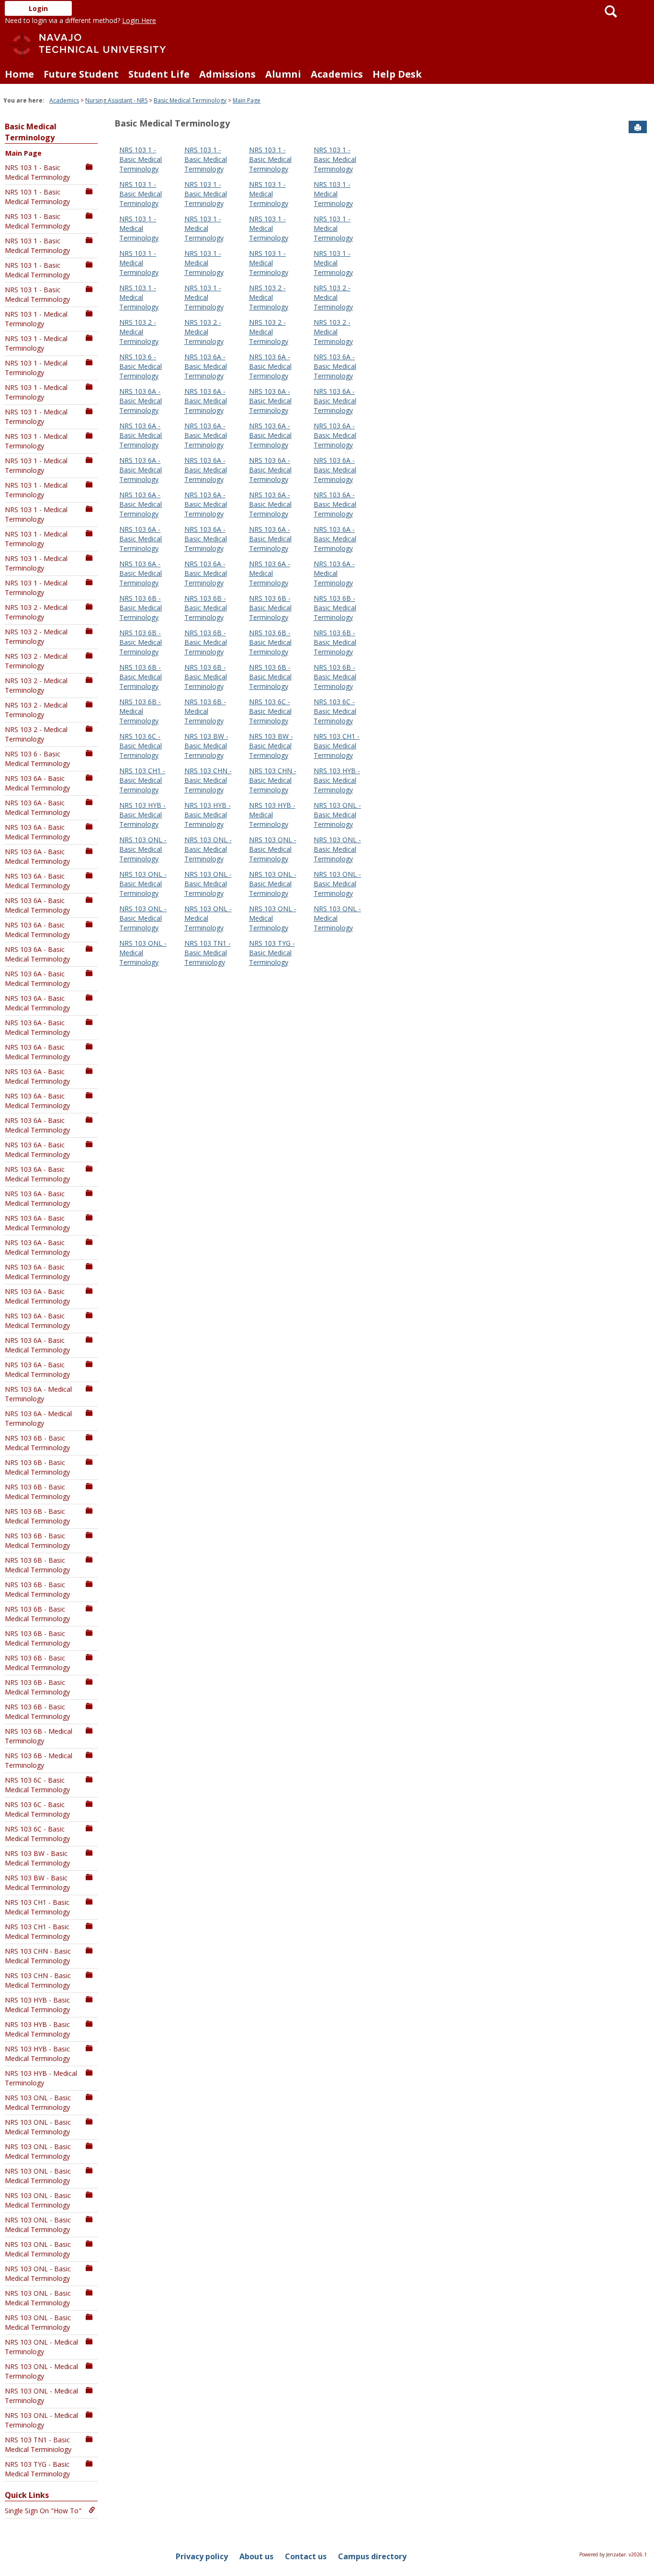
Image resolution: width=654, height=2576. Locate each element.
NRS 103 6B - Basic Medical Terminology (37, 1443)
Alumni (283, 74)
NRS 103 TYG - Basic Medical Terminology (37, 2469)
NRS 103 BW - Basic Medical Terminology (37, 1858)
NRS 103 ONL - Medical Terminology (41, 2347)
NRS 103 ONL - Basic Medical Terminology (38, 2102)
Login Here (139, 20)
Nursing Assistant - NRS (116, 100)
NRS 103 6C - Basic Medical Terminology (37, 1785)
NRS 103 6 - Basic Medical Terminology (37, 759)
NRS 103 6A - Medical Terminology (38, 1394)
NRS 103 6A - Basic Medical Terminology (37, 783)
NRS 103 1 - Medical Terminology (36, 319)
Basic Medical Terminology (190, 100)
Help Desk (397, 74)
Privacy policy (202, 2556)
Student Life (159, 74)
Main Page (247, 100)
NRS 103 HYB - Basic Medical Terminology (37, 2005)
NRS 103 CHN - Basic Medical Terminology (38, 1956)
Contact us (306, 2556)
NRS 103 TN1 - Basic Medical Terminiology (38, 2444)
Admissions (227, 74)
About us (256, 2556)
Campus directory (372, 2556)
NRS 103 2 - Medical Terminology (36, 612)
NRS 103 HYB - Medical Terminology (41, 2078)
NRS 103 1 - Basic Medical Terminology (37, 172)
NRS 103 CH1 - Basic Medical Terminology (37, 1907)
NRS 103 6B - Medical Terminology (39, 1736)
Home (19, 74)
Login (38, 8)
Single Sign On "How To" (43, 2511)
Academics (337, 74)
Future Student (81, 74)
